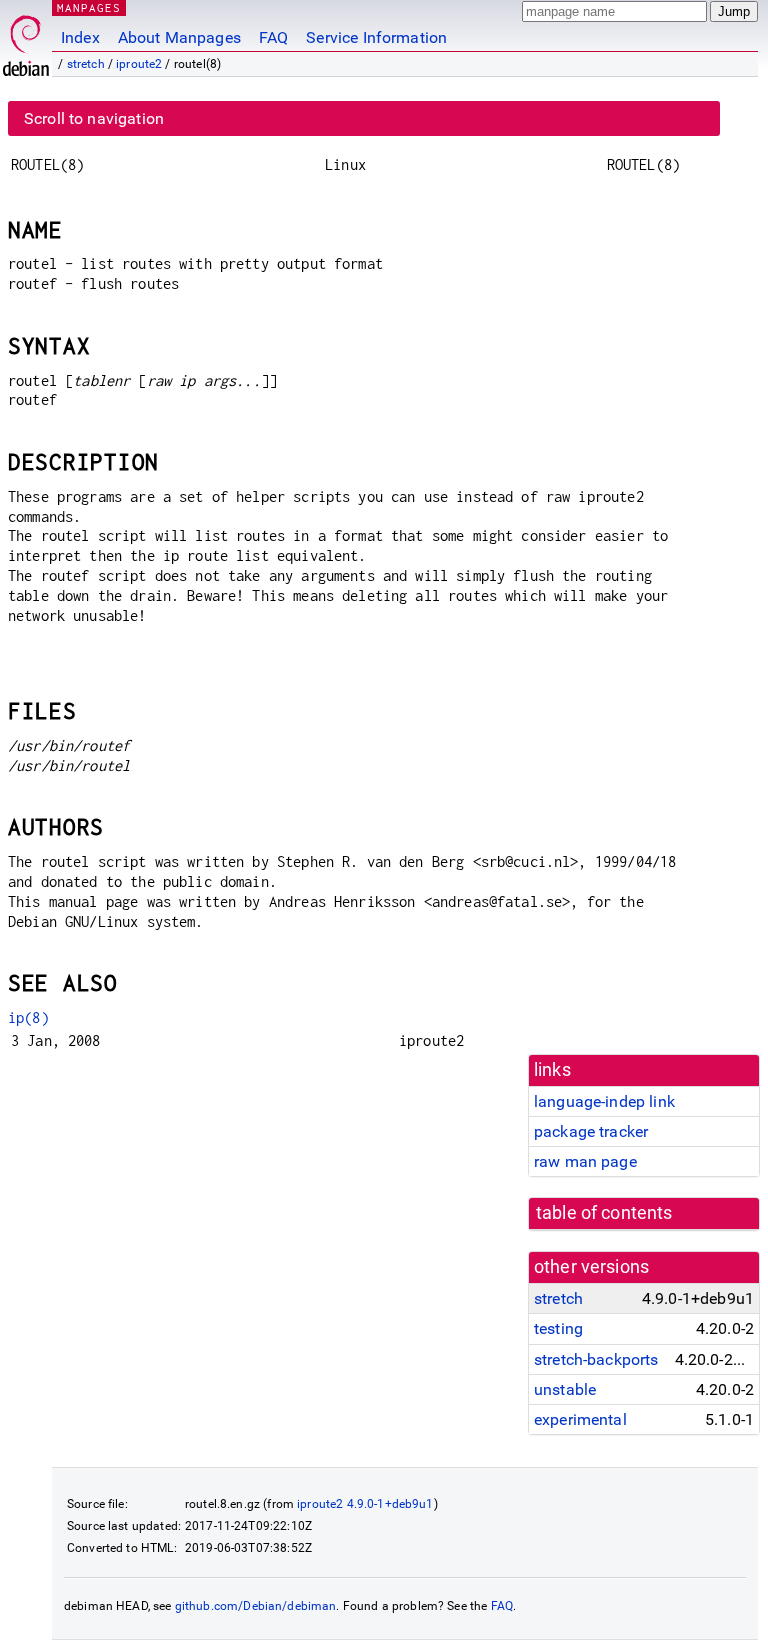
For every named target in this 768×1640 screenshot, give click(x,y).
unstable (565, 1389)
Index (80, 37)
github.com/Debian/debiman (256, 1606)
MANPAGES (89, 7)
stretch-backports (596, 1359)
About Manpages (179, 37)
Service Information (376, 37)
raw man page (585, 1161)
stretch (86, 64)
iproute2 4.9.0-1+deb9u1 (365, 1504)
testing (558, 1328)
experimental (580, 1419)
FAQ (273, 37)
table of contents (604, 1213)
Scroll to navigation (94, 118)
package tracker (591, 1131)
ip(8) (28, 1017)
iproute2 (139, 64)
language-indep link (604, 1101)
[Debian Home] (26, 40)
